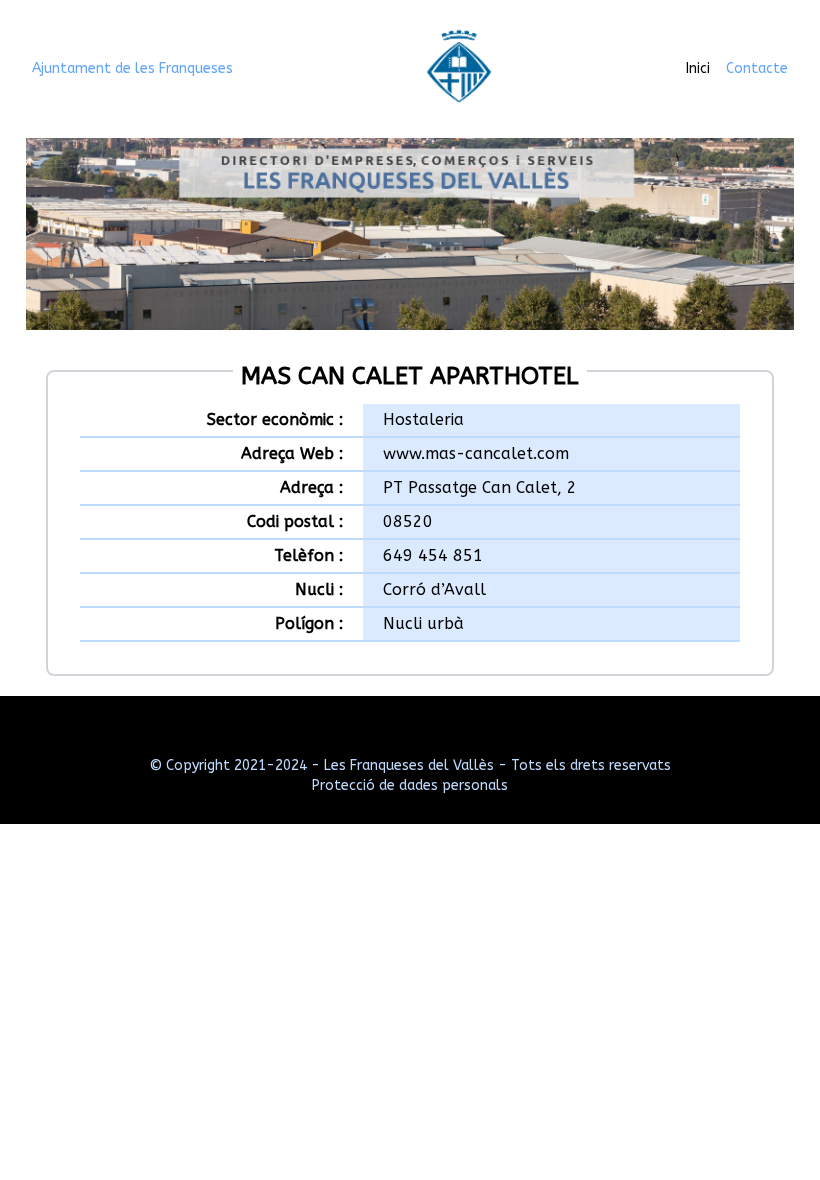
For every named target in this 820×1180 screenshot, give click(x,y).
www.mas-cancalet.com (476, 453)
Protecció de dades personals (410, 785)
